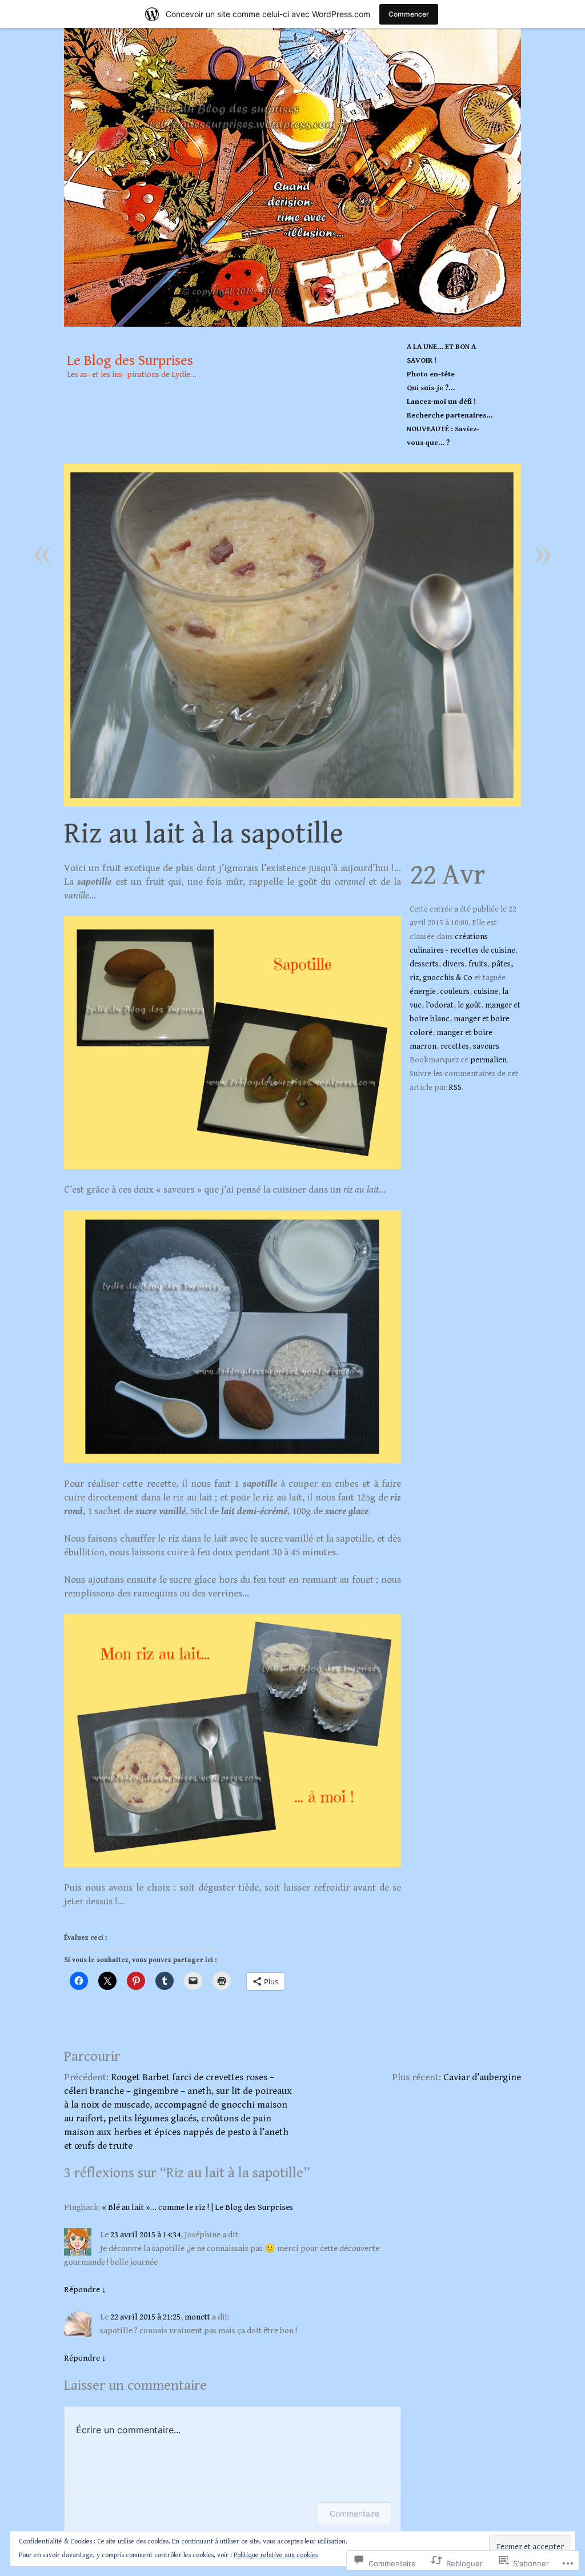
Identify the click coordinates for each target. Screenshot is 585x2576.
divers (454, 964)
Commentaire (354, 2513)
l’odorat (440, 1005)
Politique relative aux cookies (276, 2555)
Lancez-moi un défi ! (441, 402)
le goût (469, 1005)
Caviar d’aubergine (482, 2077)
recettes (455, 1046)
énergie (423, 992)
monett (197, 2317)
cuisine (486, 992)
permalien (488, 1060)
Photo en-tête (431, 374)
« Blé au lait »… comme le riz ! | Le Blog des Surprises (197, 2207)
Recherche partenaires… (450, 416)
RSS (455, 1088)
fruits (478, 964)
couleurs (455, 992)
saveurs (486, 1046)
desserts (424, 964)
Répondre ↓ (85, 2290)
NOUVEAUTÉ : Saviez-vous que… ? (443, 436)
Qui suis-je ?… (431, 388)
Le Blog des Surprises (292, 177)
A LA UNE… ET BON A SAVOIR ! (441, 354)
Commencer (409, 14)
